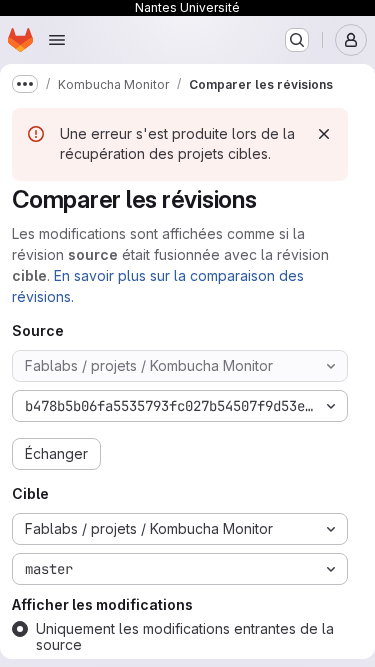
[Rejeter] (324, 134)
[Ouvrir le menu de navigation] (57, 40)
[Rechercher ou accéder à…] (297, 40)
